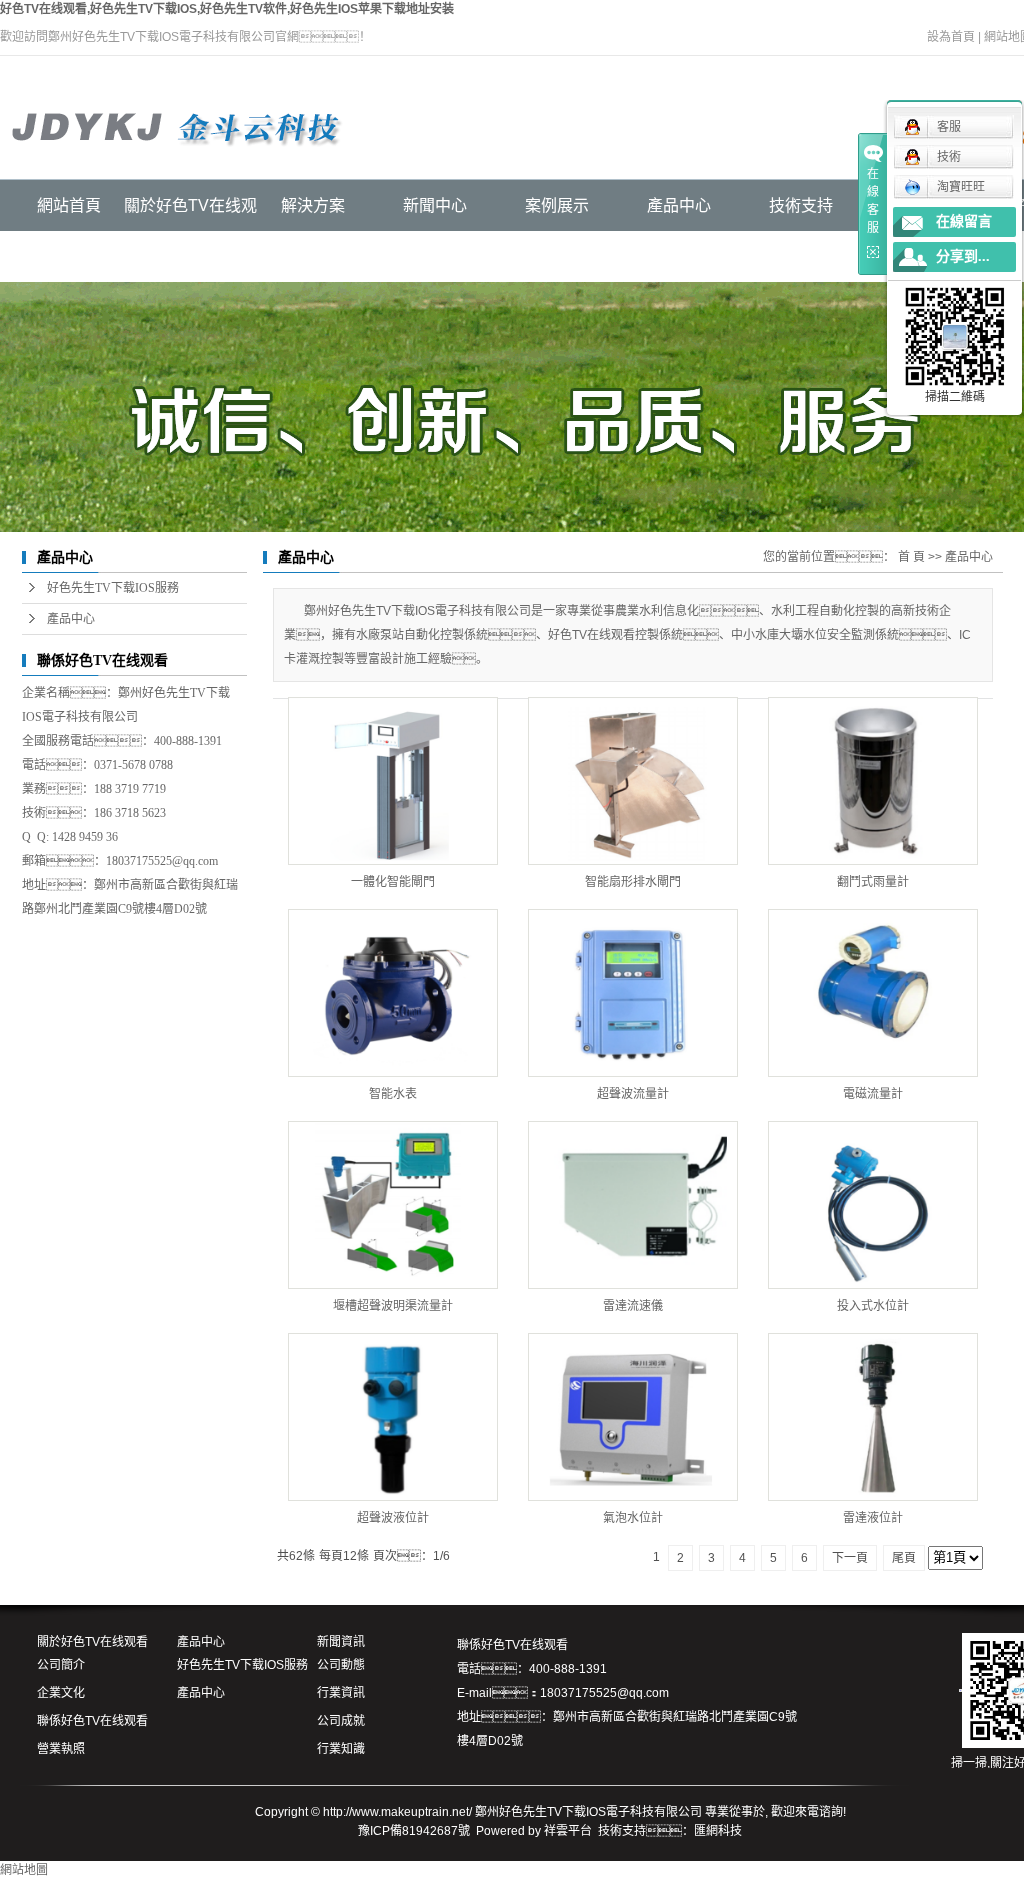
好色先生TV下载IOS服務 (113, 588)
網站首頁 (69, 205)
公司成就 (341, 1721)
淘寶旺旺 (961, 187)
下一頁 (850, 1558)
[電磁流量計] (873, 993)
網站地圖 (24, 1870)
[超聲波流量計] (633, 993)
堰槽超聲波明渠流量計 (393, 1306)
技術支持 (801, 205)
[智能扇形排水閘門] (633, 781)
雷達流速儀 (633, 1306)
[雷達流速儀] (633, 1205)
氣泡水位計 (633, 1518)
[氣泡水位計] (633, 1417)
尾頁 (904, 1558)
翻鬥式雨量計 (873, 882)
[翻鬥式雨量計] (873, 781)
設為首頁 (951, 37)
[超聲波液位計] (393, 1417)
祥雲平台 (568, 1831)
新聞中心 (435, 205)
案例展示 (557, 205)
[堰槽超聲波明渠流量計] (393, 1205)
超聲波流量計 (633, 1094)
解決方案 (313, 205)
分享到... (963, 256)
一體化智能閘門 (393, 882)
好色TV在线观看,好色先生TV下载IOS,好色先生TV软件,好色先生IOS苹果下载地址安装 (227, 9)
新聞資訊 (341, 1642)
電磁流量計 (873, 1094)
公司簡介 (61, 1665)
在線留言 (964, 221)
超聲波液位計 (393, 1518)
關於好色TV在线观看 (92, 1642)
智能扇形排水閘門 (633, 882)
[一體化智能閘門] (393, 781)
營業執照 (61, 1749)
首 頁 (911, 557)
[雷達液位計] (873, 1417)
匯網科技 (718, 1831)
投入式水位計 (873, 1306)
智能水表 (393, 1094)
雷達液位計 (873, 1518)
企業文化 (61, 1693)
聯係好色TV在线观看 (92, 1721)
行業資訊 (341, 1693)
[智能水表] (393, 993)
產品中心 (679, 205)
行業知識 (341, 1749)
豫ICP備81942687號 (414, 1831)
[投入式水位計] (873, 1205)
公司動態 (341, 1665)
